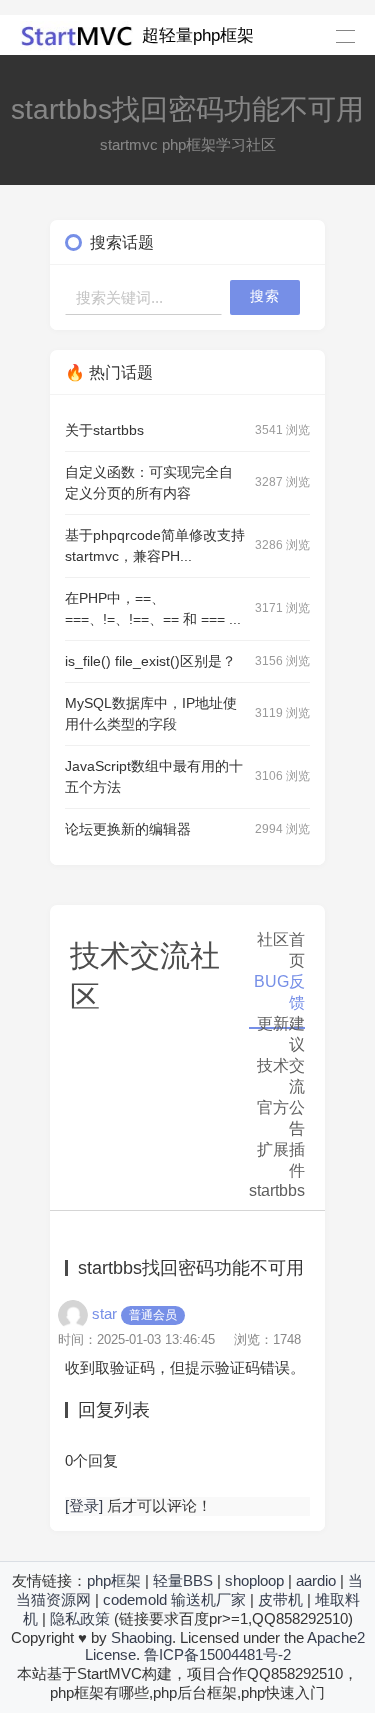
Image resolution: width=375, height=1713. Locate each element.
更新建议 (281, 1034)
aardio (316, 1580)
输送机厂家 (208, 1599)
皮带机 (280, 1599)
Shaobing (141, 1637)
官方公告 (281, 1118)
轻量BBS (183, 1580)
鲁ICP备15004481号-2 (217, 1654)
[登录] (84, 1505)
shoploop (254, 1580)
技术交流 (281, 1076)
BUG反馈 (279, 992)
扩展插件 (281, 1160)
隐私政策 (80, 1618)
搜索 (265, 296)
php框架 (114, 1580)
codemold (135, 1599)
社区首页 (281, 950)
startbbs (277, 1190)
